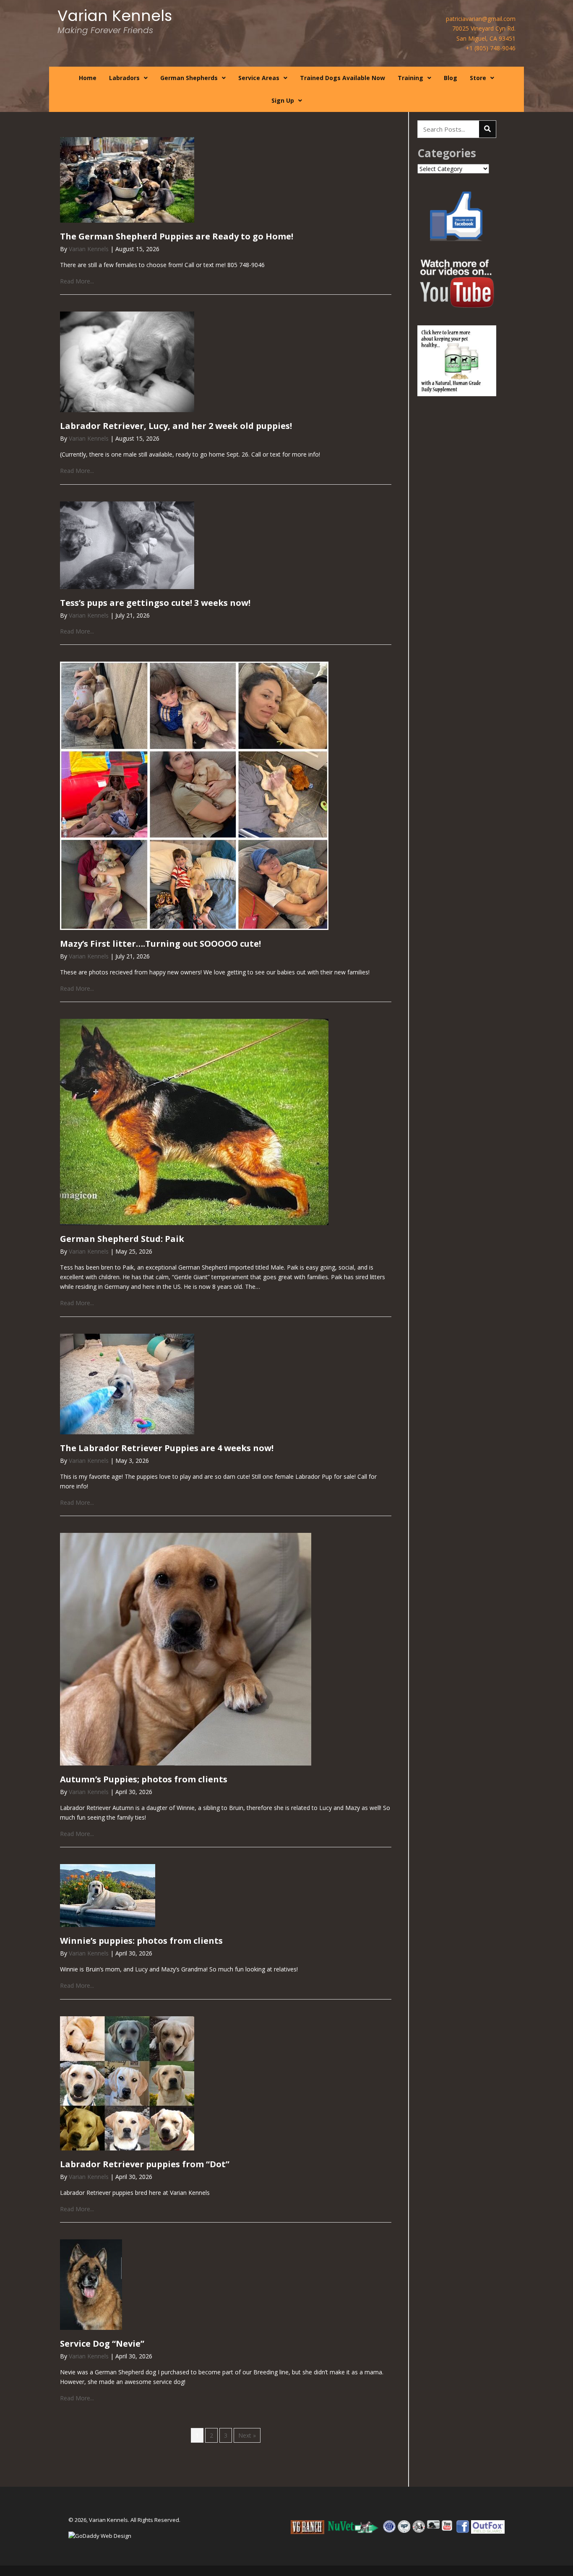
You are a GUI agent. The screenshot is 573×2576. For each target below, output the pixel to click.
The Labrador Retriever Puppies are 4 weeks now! (167, 1448)
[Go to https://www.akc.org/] (389, 2527)
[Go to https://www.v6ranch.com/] (307, 2527)
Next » (247, 2435)
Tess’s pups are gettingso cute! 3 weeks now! (155, 603)
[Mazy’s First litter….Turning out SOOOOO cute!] (194, 795)
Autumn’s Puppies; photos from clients (144, 1779)
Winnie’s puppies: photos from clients (141, 1941)
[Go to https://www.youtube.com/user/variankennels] (448, 2525)
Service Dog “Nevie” (102, 2344)
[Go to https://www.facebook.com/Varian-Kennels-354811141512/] (463, 2527)
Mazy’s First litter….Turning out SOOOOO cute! (160, 944)
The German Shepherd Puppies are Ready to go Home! (177, 236)
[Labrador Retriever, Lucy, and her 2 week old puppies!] (127, 361)
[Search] (487, 129)
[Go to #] (354, 2527)
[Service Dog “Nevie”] (91, 2284)
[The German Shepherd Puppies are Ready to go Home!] (127, 179)
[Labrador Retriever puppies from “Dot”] (127, 2082)
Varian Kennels (89, 249)
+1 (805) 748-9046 (491, 48)
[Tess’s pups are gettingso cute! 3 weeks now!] (127, 544)
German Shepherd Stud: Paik (122, 1239)
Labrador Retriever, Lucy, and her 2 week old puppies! (176, 426)
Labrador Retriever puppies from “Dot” (145, 2164)
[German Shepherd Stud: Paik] (194, 1121)
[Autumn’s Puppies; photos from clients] (186, 1648)
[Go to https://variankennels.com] (114, 25)
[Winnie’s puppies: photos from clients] (108, 1895)
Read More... (77, 281)
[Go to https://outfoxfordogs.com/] (488, 2527)
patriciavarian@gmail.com (481, 19)
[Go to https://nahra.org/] (433, 2524)
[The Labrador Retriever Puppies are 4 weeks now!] (127, 1383)
